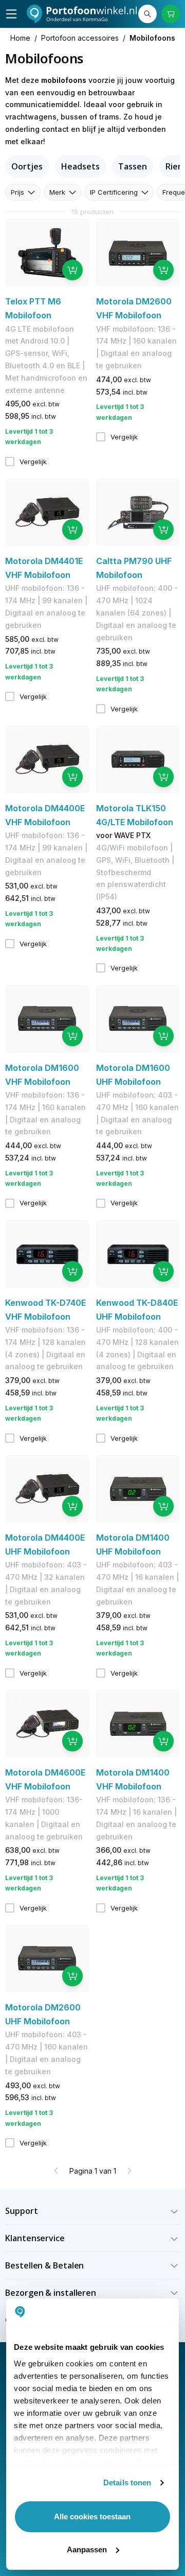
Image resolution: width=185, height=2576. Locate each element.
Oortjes (27, 166)
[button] (92, 2211)
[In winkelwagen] (72, 270)
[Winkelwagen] (171, 14)
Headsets (80, 166)
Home (20, 38)
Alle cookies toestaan (92, 2517)
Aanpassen (87, 2549)
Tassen (132, 166)
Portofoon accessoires (80, 38)
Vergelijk (33, 462)
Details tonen (127, 2483)
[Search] (147, 14)
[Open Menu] (11, 14)
